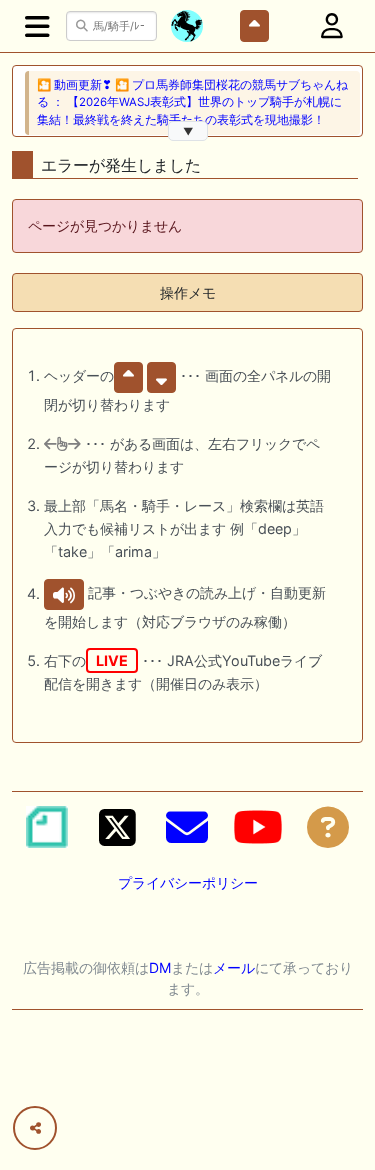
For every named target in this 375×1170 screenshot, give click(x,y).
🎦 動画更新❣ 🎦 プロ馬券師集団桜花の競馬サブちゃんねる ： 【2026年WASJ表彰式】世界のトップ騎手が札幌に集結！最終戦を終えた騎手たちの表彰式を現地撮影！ (192, 102)
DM (160, 967)
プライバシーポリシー (188, 882)
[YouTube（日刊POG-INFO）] (258, 827)
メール (234, 967)
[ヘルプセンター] (328, 827)
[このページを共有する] (35, 1128)
